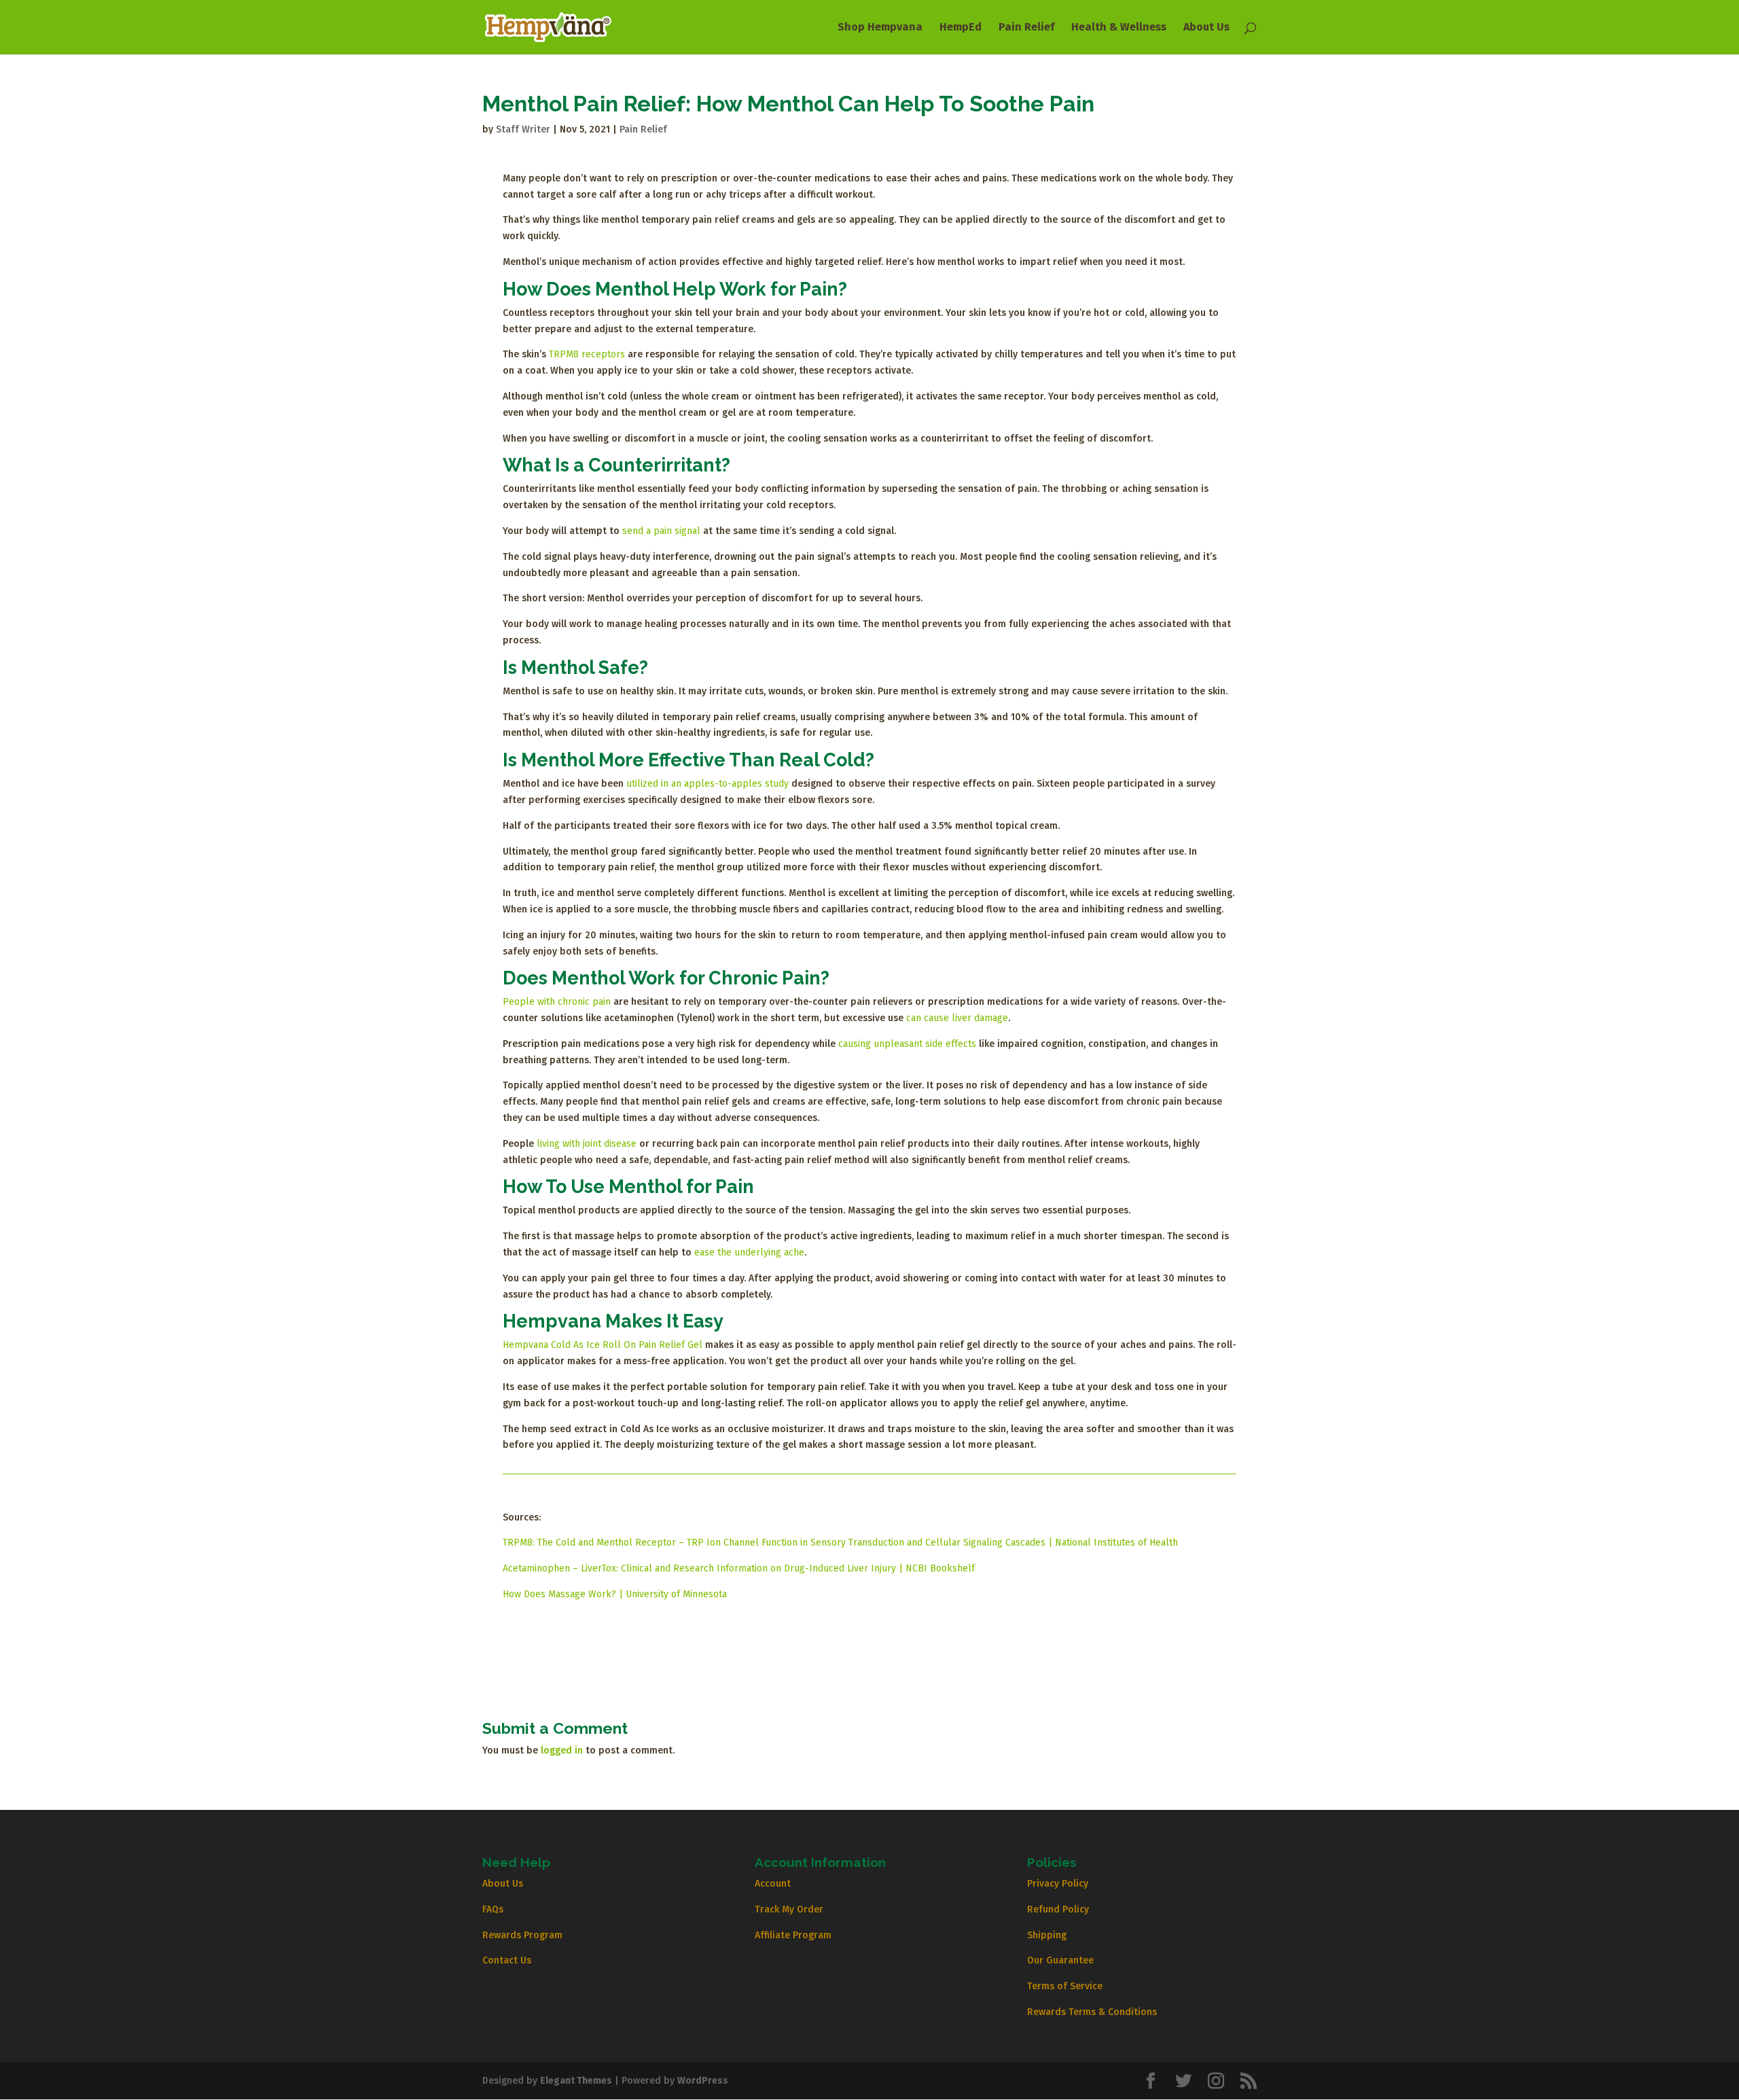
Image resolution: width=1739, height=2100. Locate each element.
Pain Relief (1026, 28)
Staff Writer (523, 129)
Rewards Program (522, 1935)
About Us (1206, 28)
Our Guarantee (1060, 1960)
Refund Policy (1058, 1909)
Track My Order (789, 1909)
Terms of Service (1065, 1986)
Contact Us (507, 1960)
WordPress (703, 2081)
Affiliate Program (793, 1935)
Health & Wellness (1119, 28)
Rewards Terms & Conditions (1092, 2012)
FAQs (493, 1909)
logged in (562, 1750)
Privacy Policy (1058, 1884)
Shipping (1047, 1935)
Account (773, 1884)
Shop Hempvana (880, 28)
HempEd (961, 28)
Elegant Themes (576, 2081)
